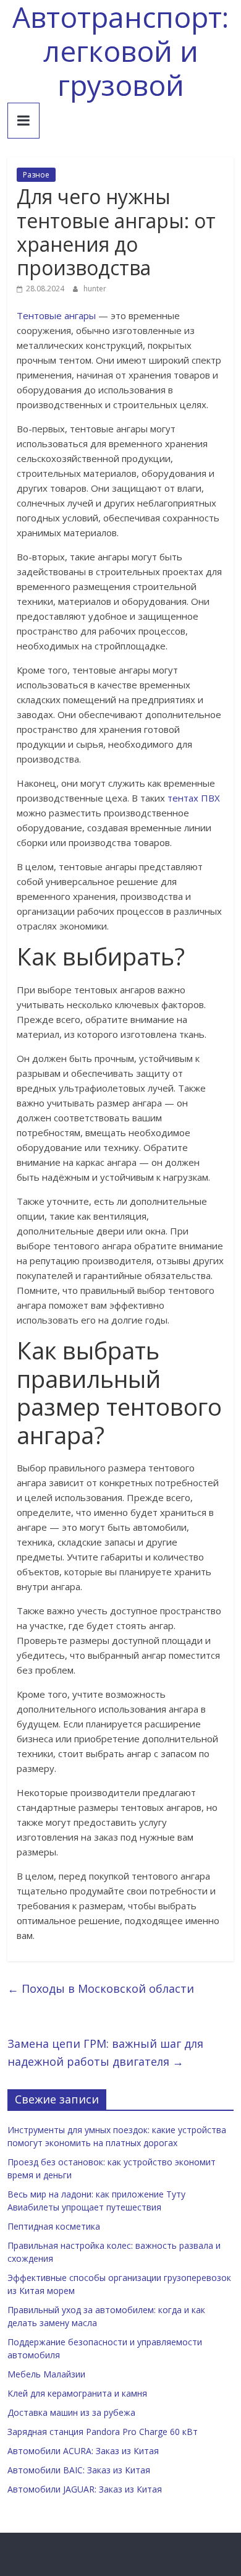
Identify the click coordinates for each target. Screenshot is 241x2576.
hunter (95, 289)
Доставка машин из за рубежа (71, 2412)
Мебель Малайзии (46, 2374)
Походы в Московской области (101, 1988)
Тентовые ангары (56, 315)
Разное (36, 175)
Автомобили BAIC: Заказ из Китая (79, 2470)
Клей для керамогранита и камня (77, 2393)
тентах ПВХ (194, 798)
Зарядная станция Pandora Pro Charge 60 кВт (103, 2432)
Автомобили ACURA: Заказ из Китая (83, 2451)
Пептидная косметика (54, 2226)
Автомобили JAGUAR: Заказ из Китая (85, 2489)
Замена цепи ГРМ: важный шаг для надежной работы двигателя (105, 2052)
